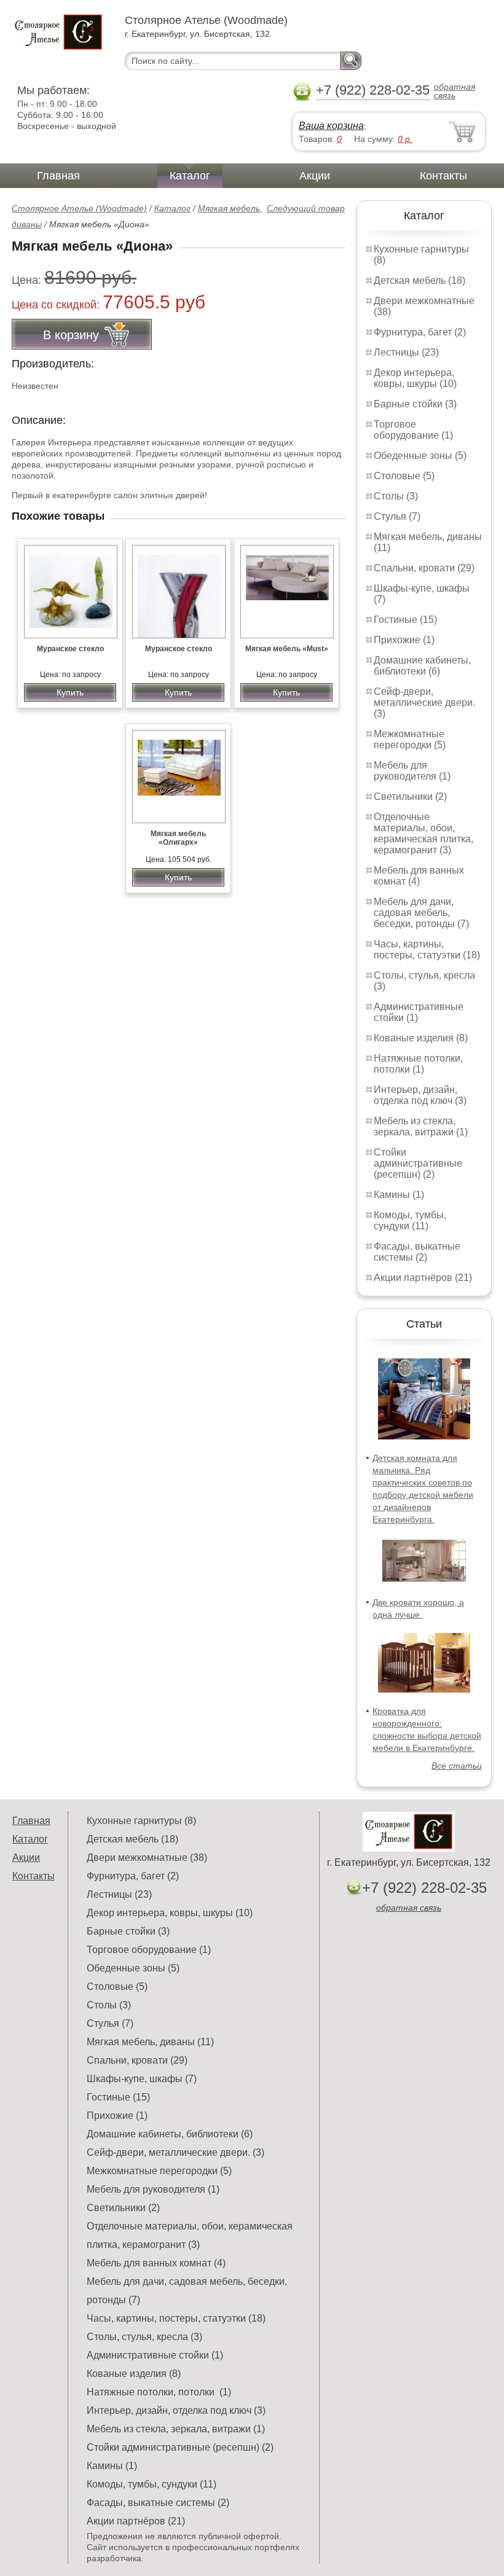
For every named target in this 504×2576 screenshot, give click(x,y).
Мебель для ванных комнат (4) (419, 876)
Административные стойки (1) (155, 2355)
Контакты (443, 176)
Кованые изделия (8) (421, 1038)
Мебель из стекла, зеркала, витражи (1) (421, 1126)
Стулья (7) (397, 516)
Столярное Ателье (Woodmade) (79, 208)
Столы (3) (396, 496)
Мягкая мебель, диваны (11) (150, 2042)
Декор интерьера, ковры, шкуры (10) (415, 378)
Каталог (190, 176)
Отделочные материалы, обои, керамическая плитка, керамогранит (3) (423, 833)
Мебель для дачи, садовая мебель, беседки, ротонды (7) (421, 913)
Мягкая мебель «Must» (287, 649)
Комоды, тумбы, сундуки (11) (410, 1220)
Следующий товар (306, 208)
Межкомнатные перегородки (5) (410, 739)
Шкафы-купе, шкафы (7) (142, 2079)
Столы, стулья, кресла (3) (144, 2337)
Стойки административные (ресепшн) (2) (418, 1163)
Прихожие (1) (404, 640)
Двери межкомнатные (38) (147, 1858)
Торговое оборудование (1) (413, 430)
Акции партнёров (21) (423, 1278)
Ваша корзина (331, 126)
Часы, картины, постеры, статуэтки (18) (427, 949)
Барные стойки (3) (415, 404)
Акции (315, 176)
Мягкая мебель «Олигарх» (178, 838)
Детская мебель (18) (419, 280)
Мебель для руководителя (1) (412, 771)
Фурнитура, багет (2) (420, 332)
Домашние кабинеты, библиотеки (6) (422, 666)
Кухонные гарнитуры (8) (141, 1821)
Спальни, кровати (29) (424, 568)
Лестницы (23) (406, 352)
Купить (70, 692)
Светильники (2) (410, 797)
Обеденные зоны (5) (420, 456)
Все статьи (457, 1766)
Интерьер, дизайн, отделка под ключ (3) (420, 1095)
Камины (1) (399, 1195)
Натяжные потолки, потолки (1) (418, 1064)
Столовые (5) (404, 476)
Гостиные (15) (405, 620)
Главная (58, 176)
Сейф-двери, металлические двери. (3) (424, 703)
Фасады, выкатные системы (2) (417, 1252)
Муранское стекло (70, 649)
